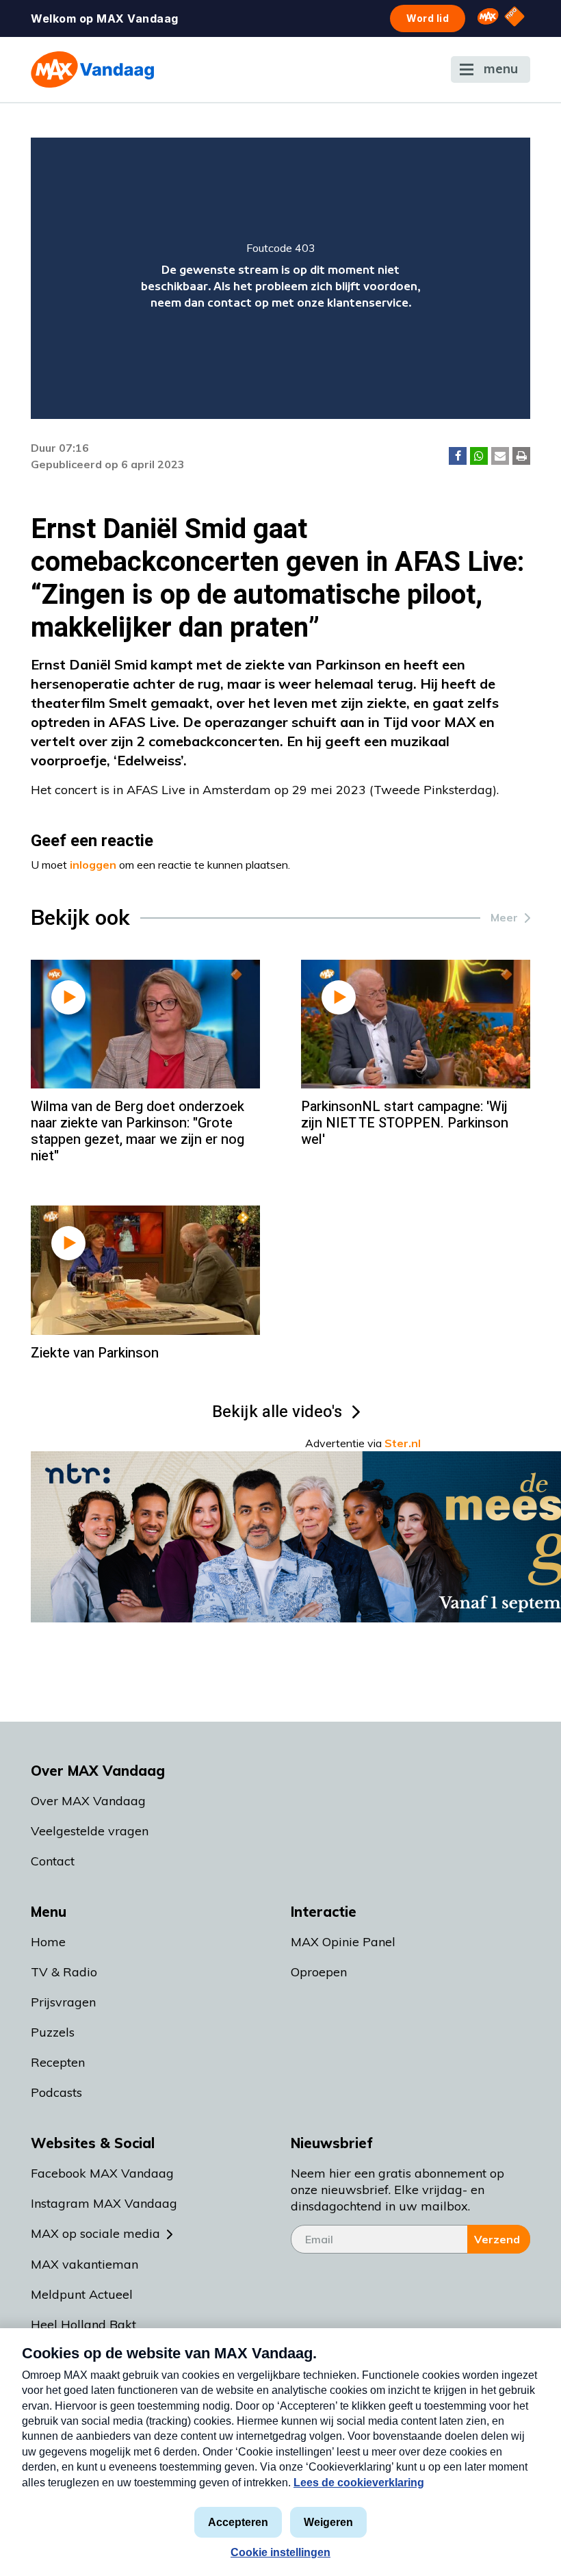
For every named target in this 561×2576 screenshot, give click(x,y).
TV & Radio (64, 1972)
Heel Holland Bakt (83, 2324)
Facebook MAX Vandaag (102, 2173)
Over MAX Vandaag (88, 1801)
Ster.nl (403, 1443)
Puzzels (53, 2032)
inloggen (93, 865)
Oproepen (319, 1972)
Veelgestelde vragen (90, 1831)
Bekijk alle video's (277, 1412)
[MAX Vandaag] (92, 69)
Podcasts (56, 2092)
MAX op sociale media (95, 2233)
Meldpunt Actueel (82, 2294)
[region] (280, 278)
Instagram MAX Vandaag (104, 2203)
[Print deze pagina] (521, 456)
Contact (53, 1861)
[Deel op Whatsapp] (479, 456)
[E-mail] (500, 456)
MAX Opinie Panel (343, 1942)
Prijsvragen (63, 2002)
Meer (504, 917)
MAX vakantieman (84, 2264)
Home (48, 1942)
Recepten (58, 2062)
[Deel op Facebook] (458, 456)
